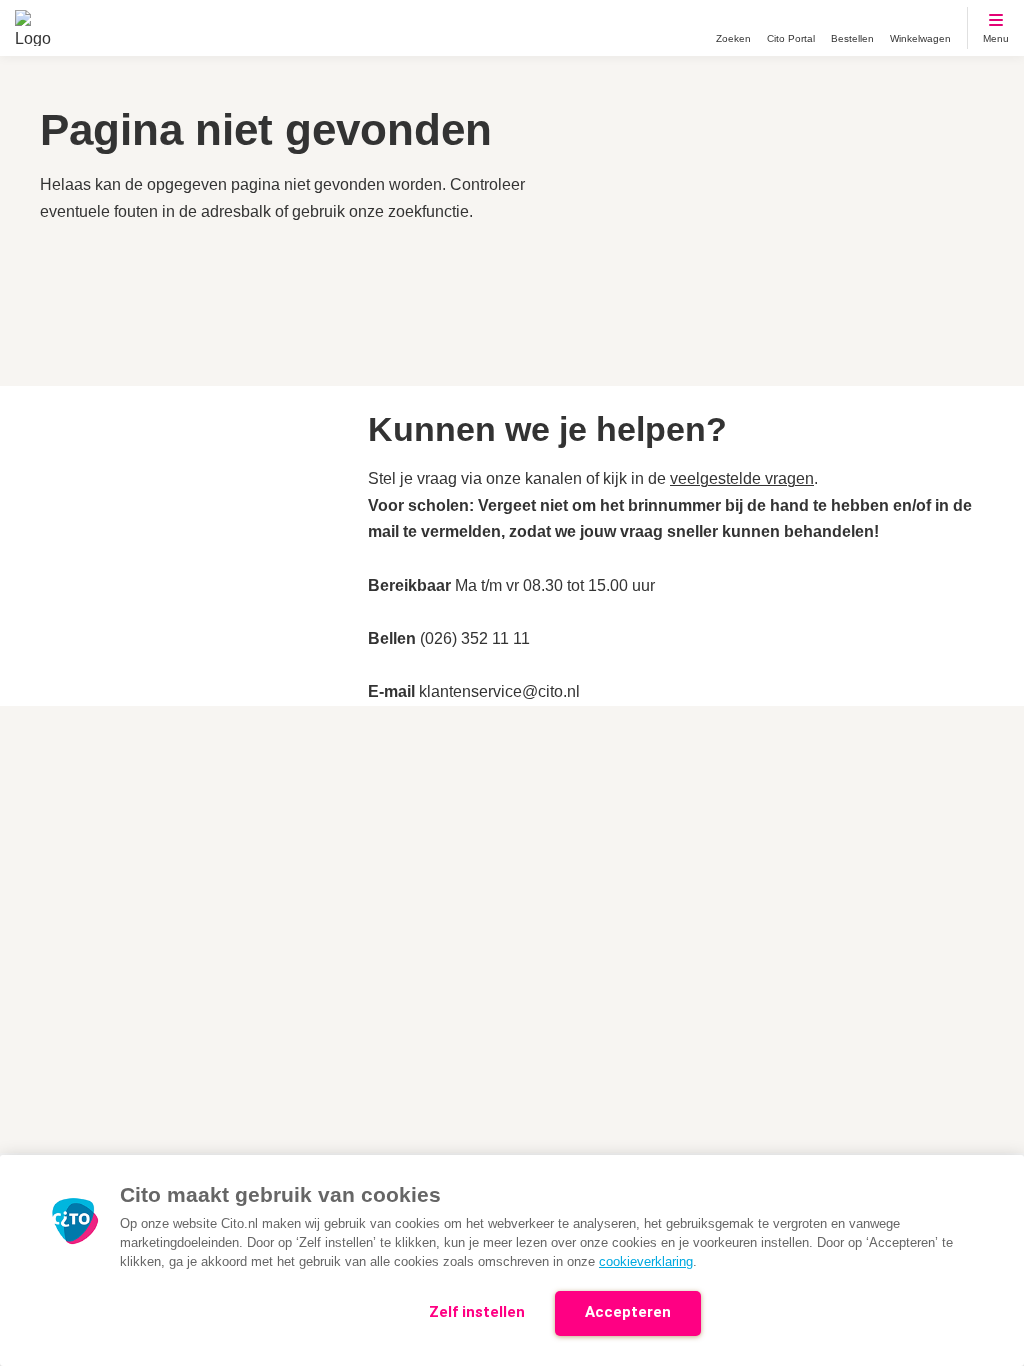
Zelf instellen (477, 1312)
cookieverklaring (646, 1261)
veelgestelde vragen (742, 478)
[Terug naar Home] (33, 28)
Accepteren (628, 1312)
